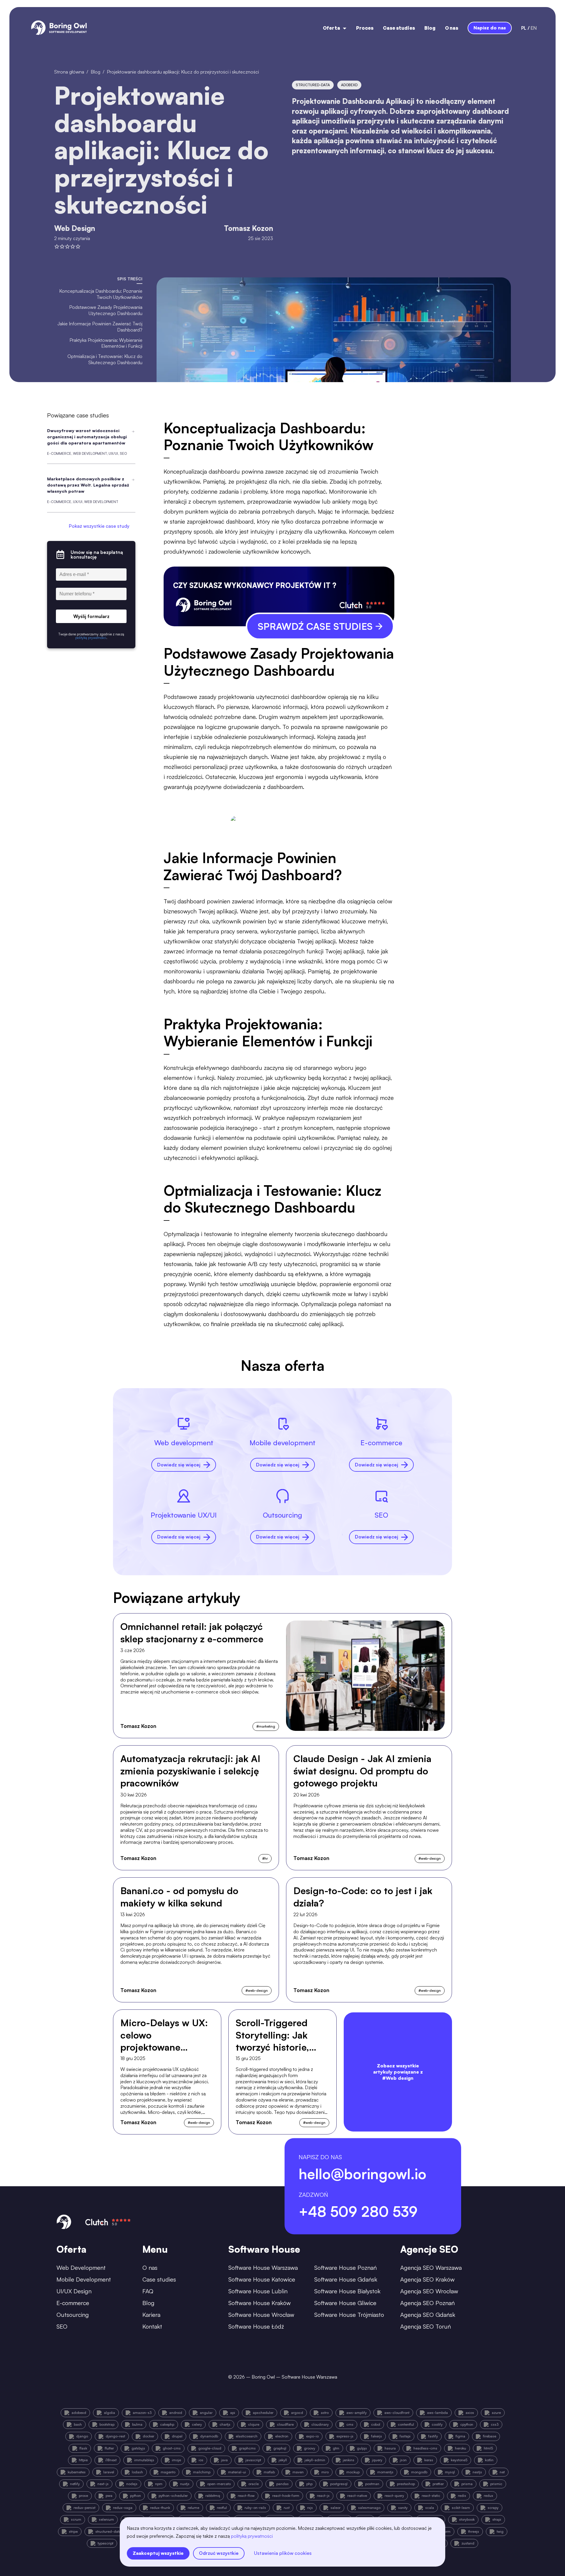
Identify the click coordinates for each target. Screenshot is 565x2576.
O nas (452, 28)
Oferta (331, 28)
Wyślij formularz (91, 616)
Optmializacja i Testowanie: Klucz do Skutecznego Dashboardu (105, 359)
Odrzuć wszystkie (219, 2553)
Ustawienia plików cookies (283, 2553)
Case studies (399, 28)
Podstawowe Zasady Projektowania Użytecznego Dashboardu (106, 310)
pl (524, 28)
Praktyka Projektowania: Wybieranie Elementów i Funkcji (106, 343)
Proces (365, 28)
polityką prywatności (252, 2536)
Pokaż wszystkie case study (99, 526)
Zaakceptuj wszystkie (158, 2553)
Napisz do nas (490, 28)
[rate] (57, 247)
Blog (430, 28)
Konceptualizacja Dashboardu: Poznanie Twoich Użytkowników (101, 294)
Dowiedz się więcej (179, 1465)
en (534, 28)
